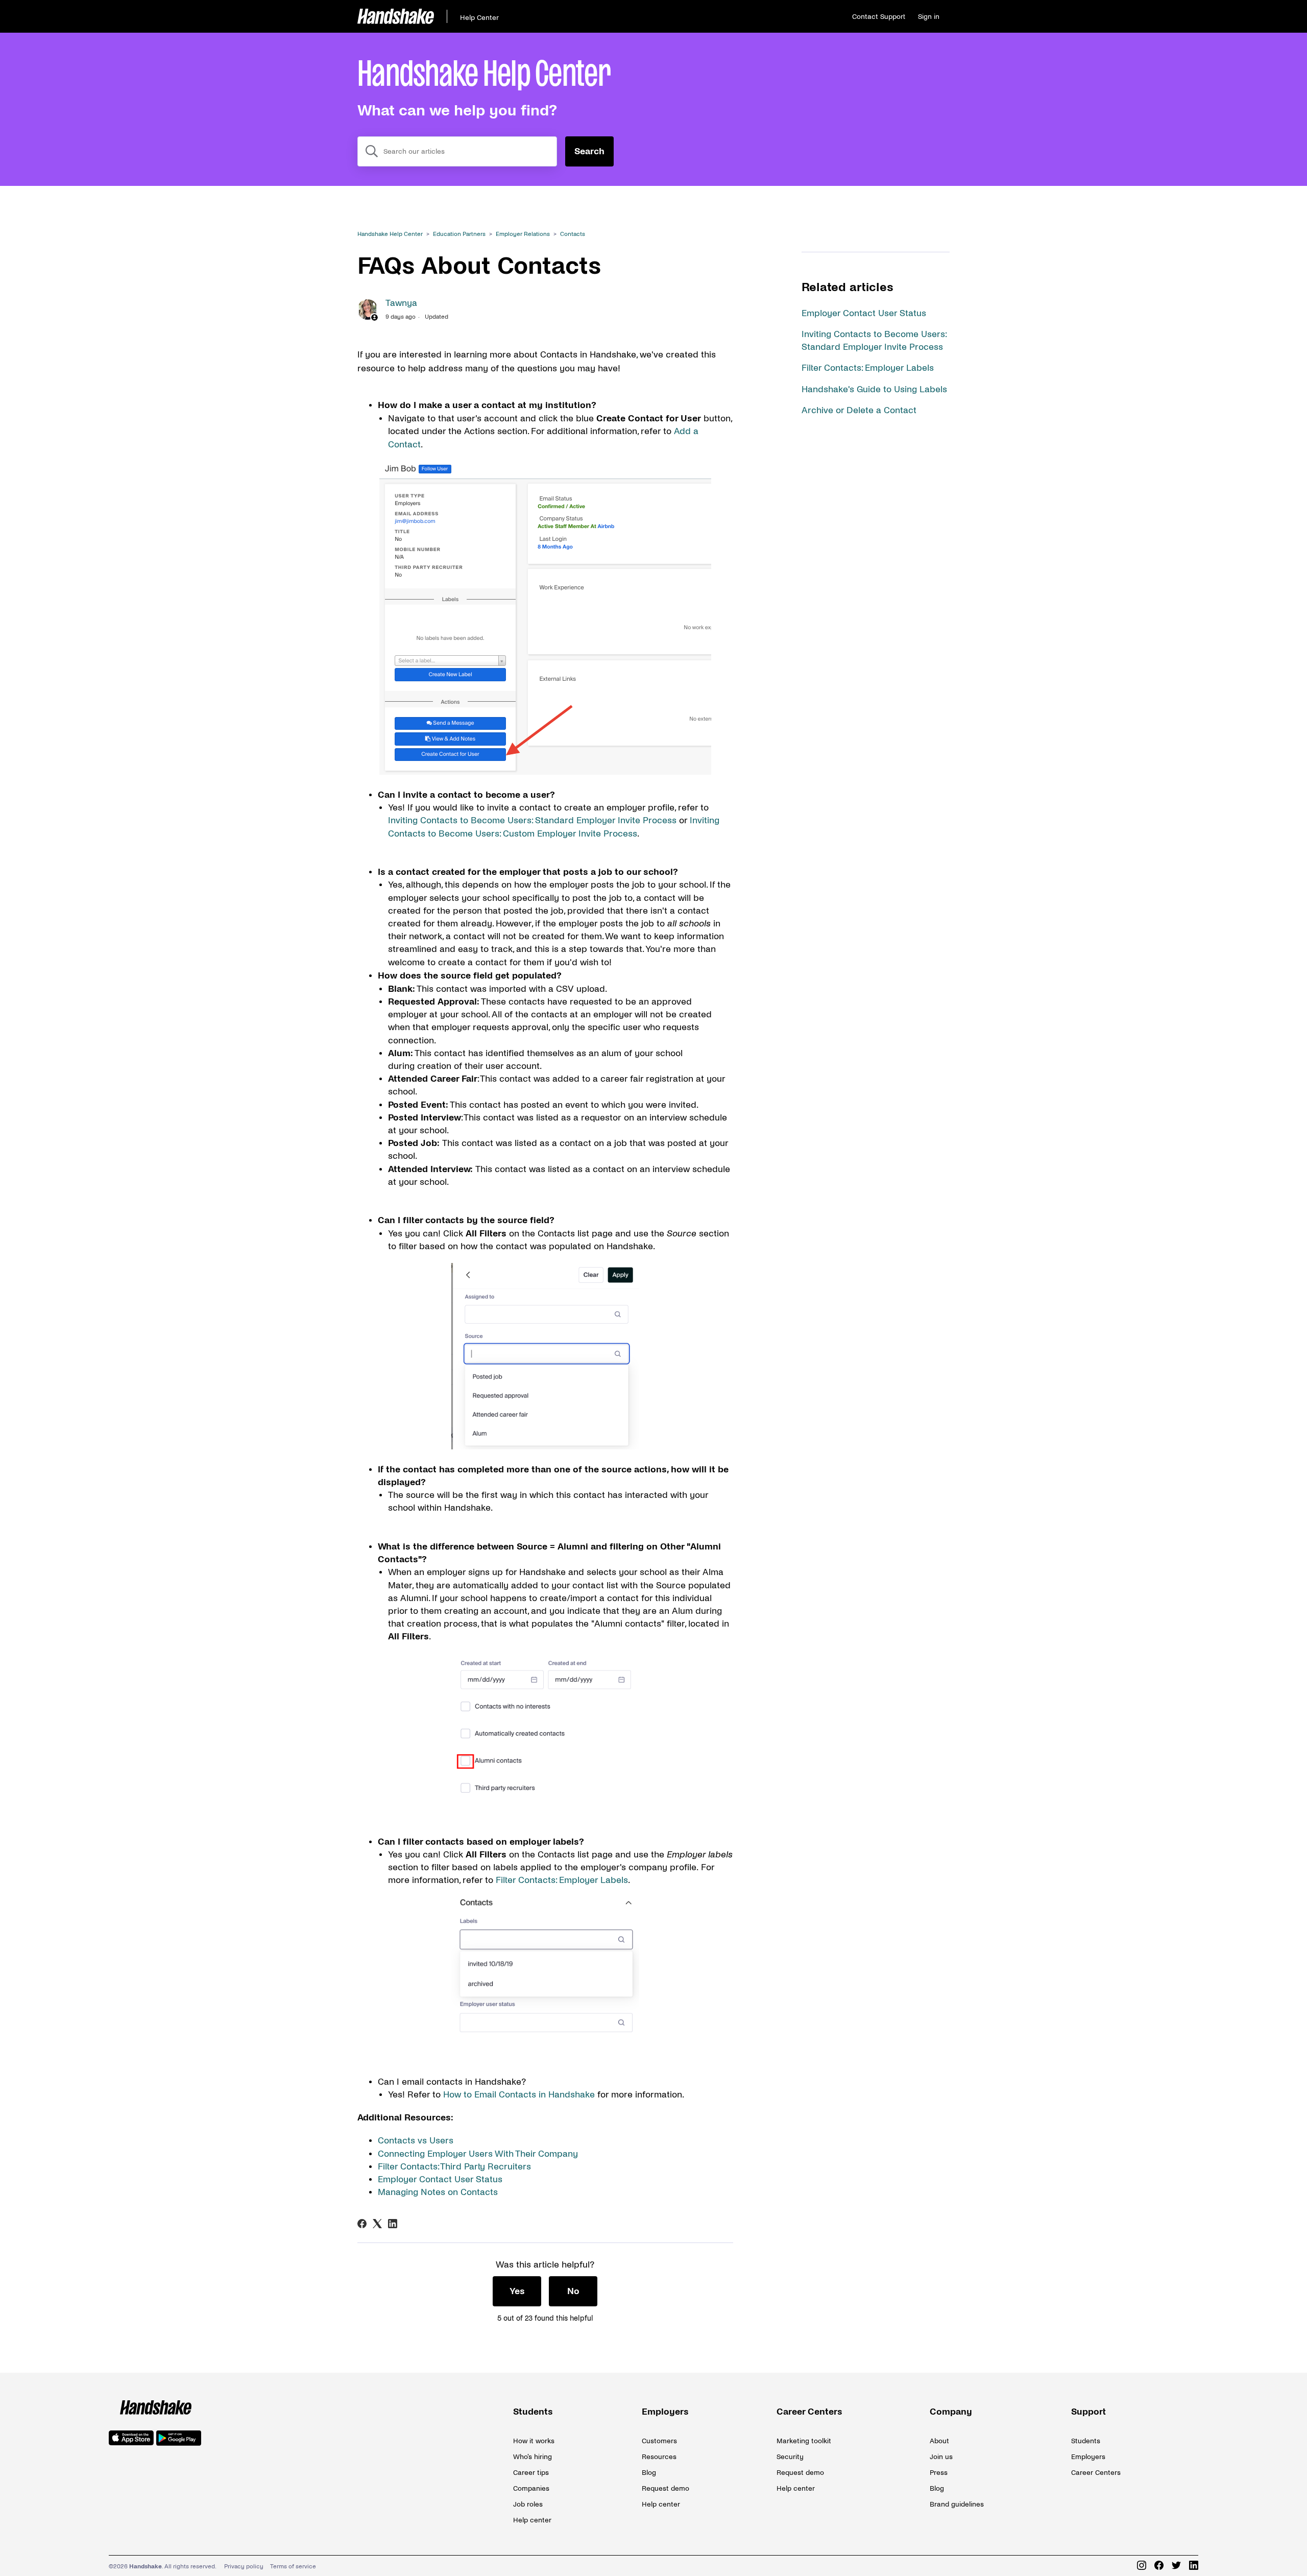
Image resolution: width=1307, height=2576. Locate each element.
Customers (659, 2441)
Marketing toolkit (804, 2441)
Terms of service (293, 2567)
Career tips (531, 2473)
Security (790, 2457)
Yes (517, 2291)
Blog (649, 2473)
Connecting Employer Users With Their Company (478, 2154)
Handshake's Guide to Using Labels (874, 389)
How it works (534, 2441)
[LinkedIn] (393, 2224)
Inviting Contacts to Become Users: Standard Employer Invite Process (532, 820)
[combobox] (457, 151)
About (939, 2441)
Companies (531, 2488)
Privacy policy (244, 2567)
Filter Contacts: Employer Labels (868, 368)
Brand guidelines (957, 2504)
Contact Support (879, 17)
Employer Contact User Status (864, 313)
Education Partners (459, 234)
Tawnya (401, 303)
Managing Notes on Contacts (438, 2192)
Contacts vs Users (416, 2141)
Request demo (665, 2488)
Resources (659, 2457)
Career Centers (809, 2412)
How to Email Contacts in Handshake (519, 2095)
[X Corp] (377, 2224)
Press (939, 2473)
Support (1088, 2412)
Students (533, 2412)
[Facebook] (362, 2224)
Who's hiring (533, 2457)
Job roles (528, 2504)
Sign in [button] (929, 17)
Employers (665, 2412)
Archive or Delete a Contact (859, 410)
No (573, 2291)
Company (951, 2412)
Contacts (573, 234)
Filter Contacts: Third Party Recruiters (454, 2167)
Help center (532, 2520)
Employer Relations (523, 234)
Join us (941, 2457)
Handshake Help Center (390, 234)
